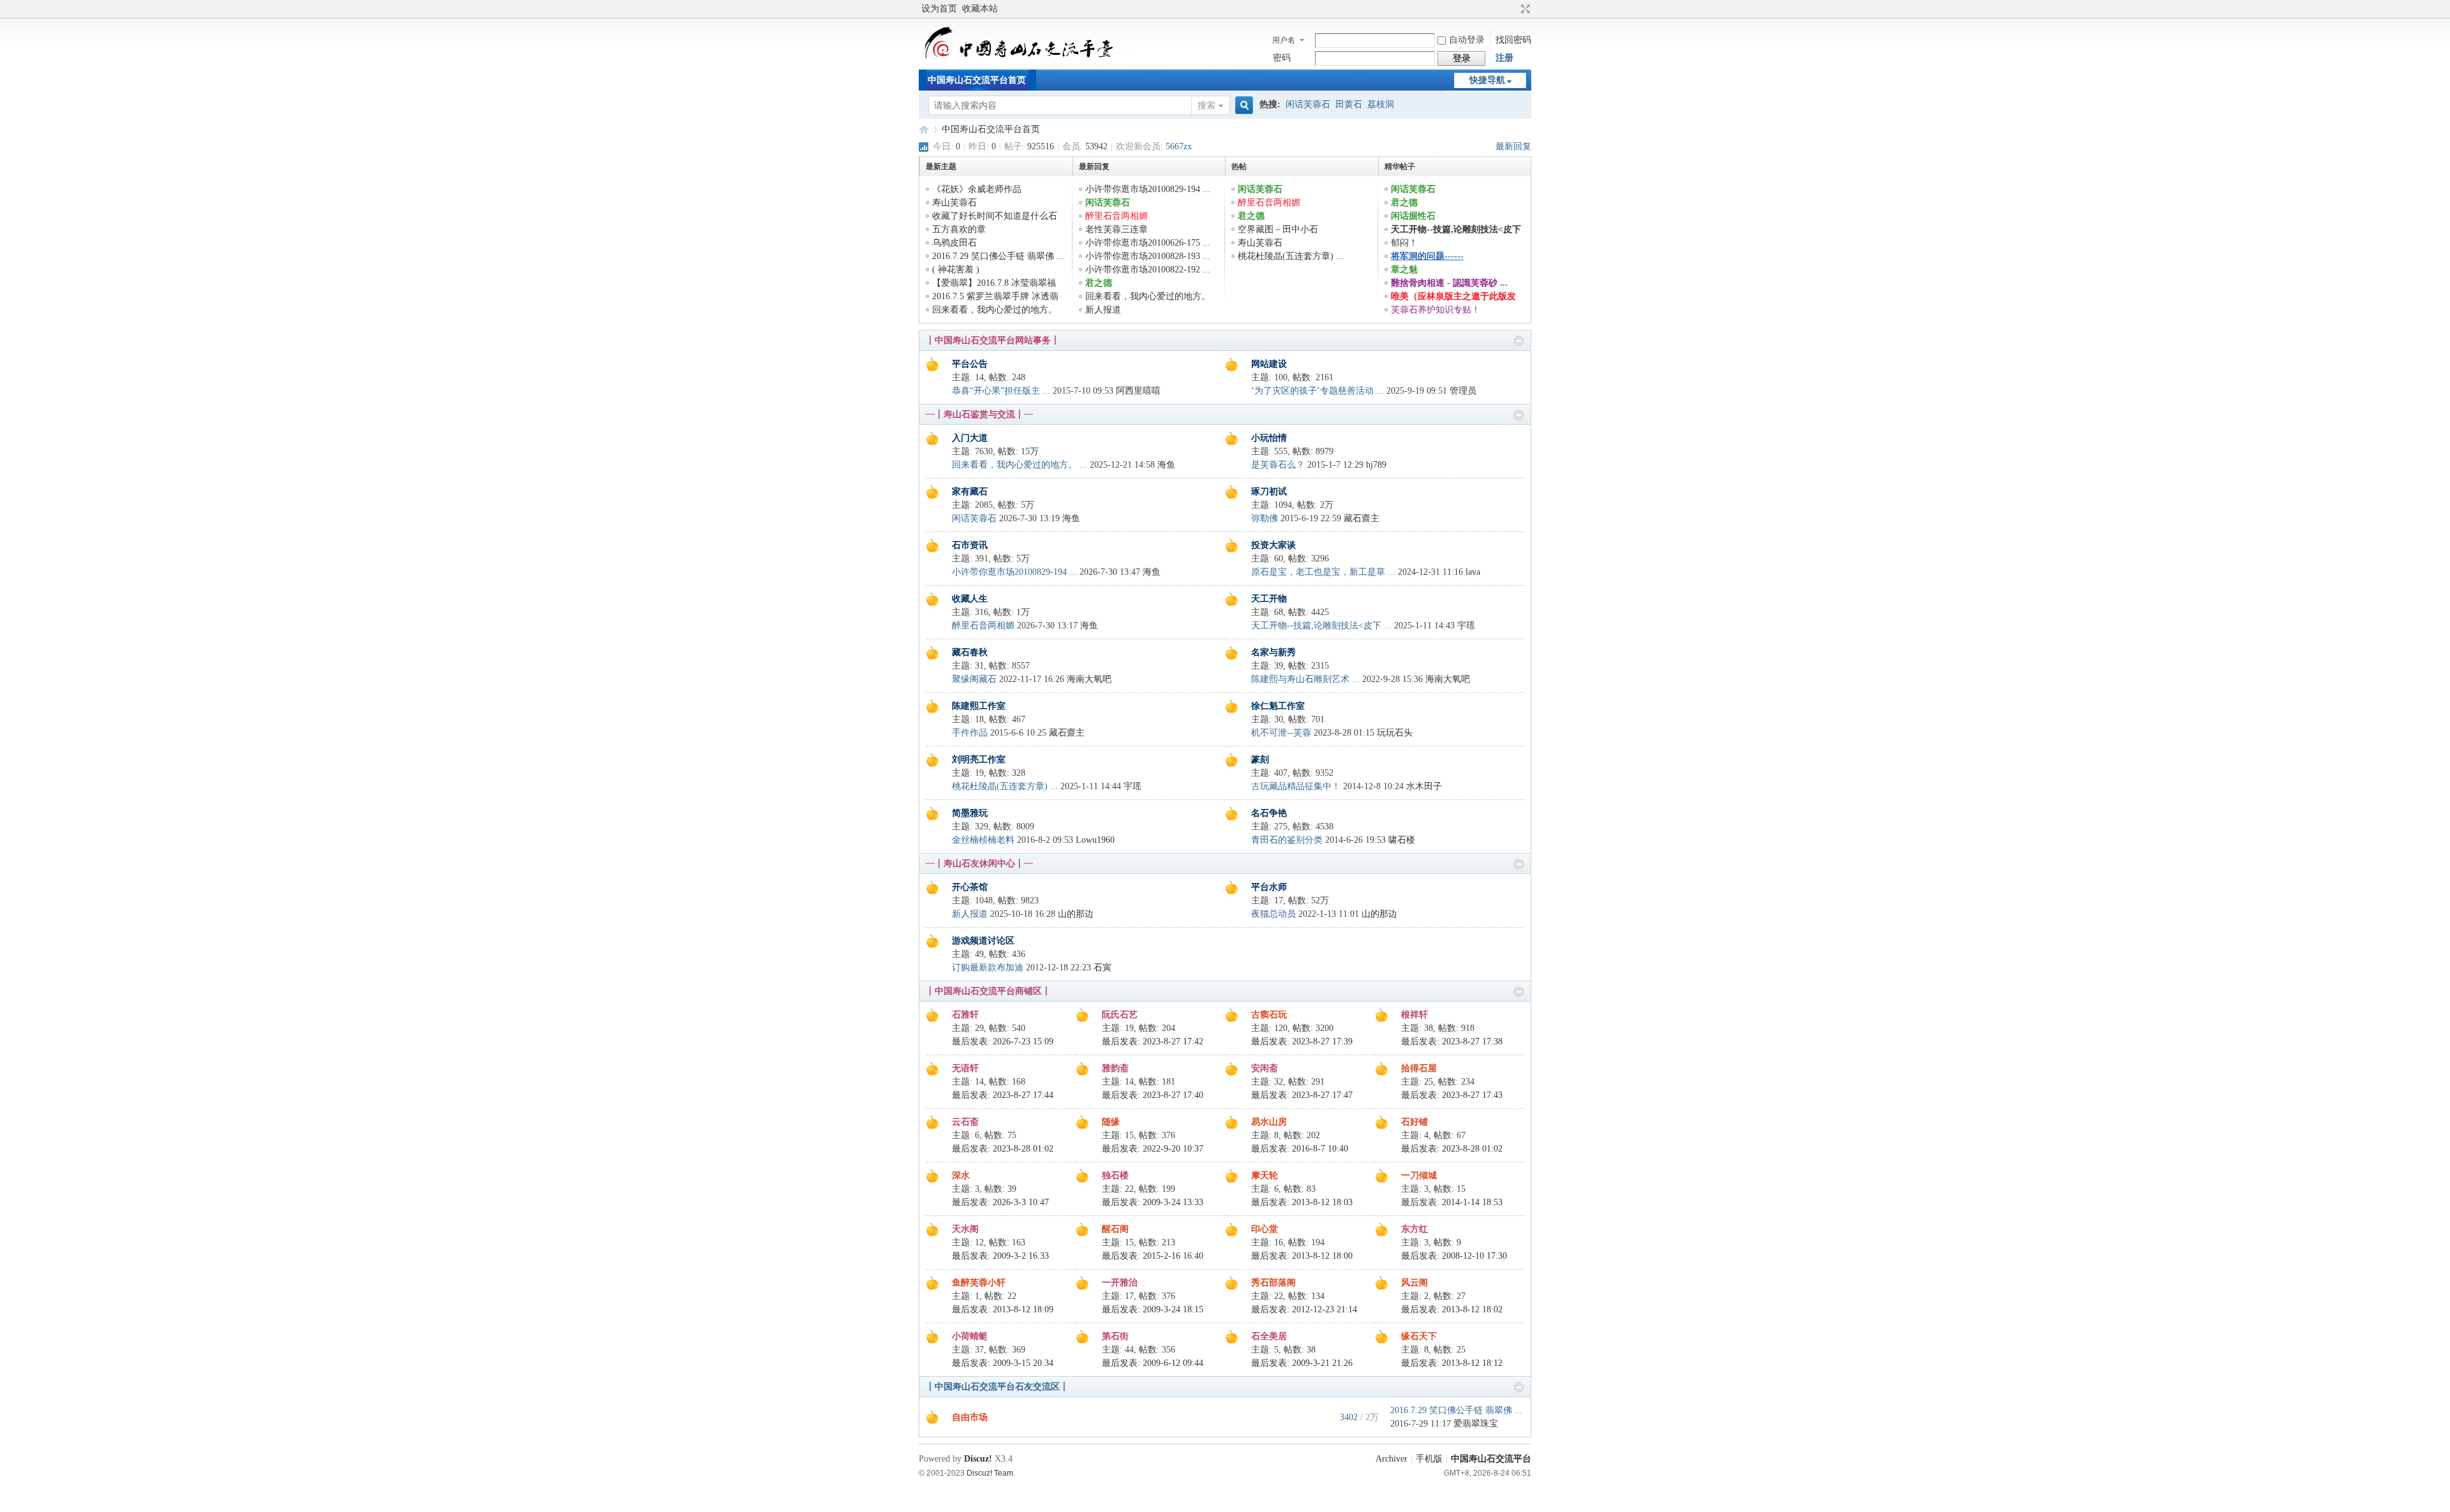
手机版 (1429, 1459)
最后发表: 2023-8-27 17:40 (1153, 1095)
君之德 (1099, 283)
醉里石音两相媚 (1117, 216)
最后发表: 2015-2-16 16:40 (1153, 1256)
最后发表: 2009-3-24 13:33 (1153, 1202)
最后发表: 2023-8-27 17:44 (1003, 1095)
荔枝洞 (1381, 104)
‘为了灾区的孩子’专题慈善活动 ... (1318, 391)
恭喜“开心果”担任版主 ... (1001, 391)
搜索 (1206, 106)
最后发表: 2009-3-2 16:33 (1000, 1256)
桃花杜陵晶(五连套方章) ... (1291, 256)
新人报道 (1103, 310)
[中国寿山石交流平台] (1029, 60)
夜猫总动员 (1273, 914)
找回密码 (1513, 40)
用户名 (1284, 40)
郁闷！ (1404, 243)
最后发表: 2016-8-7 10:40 (1300, 1149)
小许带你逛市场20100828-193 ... (1148, 256)
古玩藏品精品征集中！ (1296, 786)
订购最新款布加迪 (988, 967)
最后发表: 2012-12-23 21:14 (1304, 1309)
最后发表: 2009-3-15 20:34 (1003, 1363)
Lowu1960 (1095, 840)
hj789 (1376, 465)
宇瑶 (1466, 626)
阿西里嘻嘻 (1138, 391)
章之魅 (1404, 270)
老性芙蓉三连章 (1117, 229)
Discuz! (978, 1459)
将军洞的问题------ (1427, 256)
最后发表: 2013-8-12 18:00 (1302, 1256)
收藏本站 (980, 9)
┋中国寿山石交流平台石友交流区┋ (997, 1387)
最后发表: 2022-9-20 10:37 (1153, 1149)
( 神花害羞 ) (956, 270)
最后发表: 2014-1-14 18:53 (1452, 1202)
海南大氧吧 (1089, 679)
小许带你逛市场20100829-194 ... (1148, 189)
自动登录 (1467, 40)
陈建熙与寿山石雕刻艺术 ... (1305, 679)
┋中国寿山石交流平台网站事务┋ (993, 340)
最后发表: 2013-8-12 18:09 (1003, 1309)
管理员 (1463, 391)
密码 (1282, 58)
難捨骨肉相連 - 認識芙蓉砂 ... (1449, 283)
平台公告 (970, 364)
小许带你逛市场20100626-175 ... (1148, 243)
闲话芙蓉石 (1308, 104)
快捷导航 (1487, 80)
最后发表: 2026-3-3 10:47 (1000, 1202)
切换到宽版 (1524, 9)
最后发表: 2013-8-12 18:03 (1302, 1202)
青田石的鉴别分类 (1287, 840)
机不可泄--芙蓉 (1281, 733)
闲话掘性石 (1413, 216)
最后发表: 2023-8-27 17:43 (1452, 1095)
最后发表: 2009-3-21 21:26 (1302, 1363)
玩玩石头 (1395, 733)
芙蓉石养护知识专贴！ (1436, 310)
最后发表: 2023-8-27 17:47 (1302, 1095)
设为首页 (939, 9)
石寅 (1102, 967)
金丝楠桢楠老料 (983, 840)
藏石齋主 (1362, 518)
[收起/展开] (1519, 341)
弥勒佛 (1265, 518)
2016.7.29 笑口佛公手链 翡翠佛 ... (998, 256)
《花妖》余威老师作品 (977, 189)
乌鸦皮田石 (954, 243)
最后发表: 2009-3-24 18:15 (1153, 1309)
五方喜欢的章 (959, 229)
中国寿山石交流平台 (924, 129)
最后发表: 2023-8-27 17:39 (1302, 1041)
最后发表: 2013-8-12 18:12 (1452, 1363)
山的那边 (1076, 914)
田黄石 (1349, 104)
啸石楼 (1402, 840)
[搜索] (1242, 106)
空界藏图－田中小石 (1278, 229)
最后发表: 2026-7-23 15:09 (1003, 1041)
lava (1473, 572)
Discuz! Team (990, 1473)
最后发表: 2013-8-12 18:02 (1452, 1309)
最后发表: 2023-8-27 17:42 (1153, 1041)
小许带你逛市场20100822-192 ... (1148, 270)
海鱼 (1166, 465)
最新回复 (1513, 146)
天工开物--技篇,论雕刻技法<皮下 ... (1321, 626)
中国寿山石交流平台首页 (977, 80)
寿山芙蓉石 (954, 203)
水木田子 (1424, 786)
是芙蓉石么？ (1278, 465)
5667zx (1179, 146)
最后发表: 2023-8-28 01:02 (1003, 1149)
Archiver (1392, 1459)
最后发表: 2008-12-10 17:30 (1454, 1256)
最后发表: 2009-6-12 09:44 (1153, 1363)
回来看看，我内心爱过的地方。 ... (1020, 465)
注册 (1504, 58)
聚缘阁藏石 (974, 679)
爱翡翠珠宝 (1476, 1424)
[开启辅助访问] (1513, 9)
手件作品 (970, 733)
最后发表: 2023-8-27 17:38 (1452, 1041)
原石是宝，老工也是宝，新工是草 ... (1323, 572)
